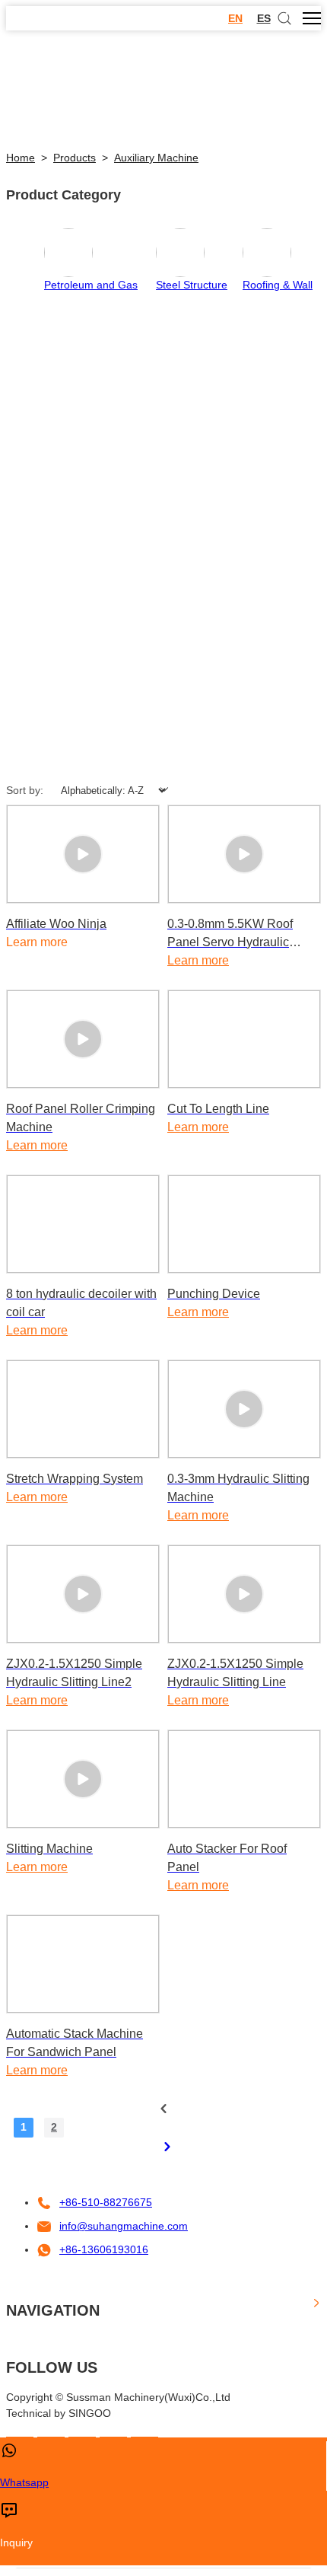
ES (264, 18)
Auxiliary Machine (156, 158)
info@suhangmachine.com (124, 2226)
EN (235, 18)
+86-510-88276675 (106, 2202)
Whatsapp (24, 2482)
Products (75, 158)
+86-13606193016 (104, 2249)
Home (21, 158)
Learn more (198, 960)
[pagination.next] (167, 2147)
